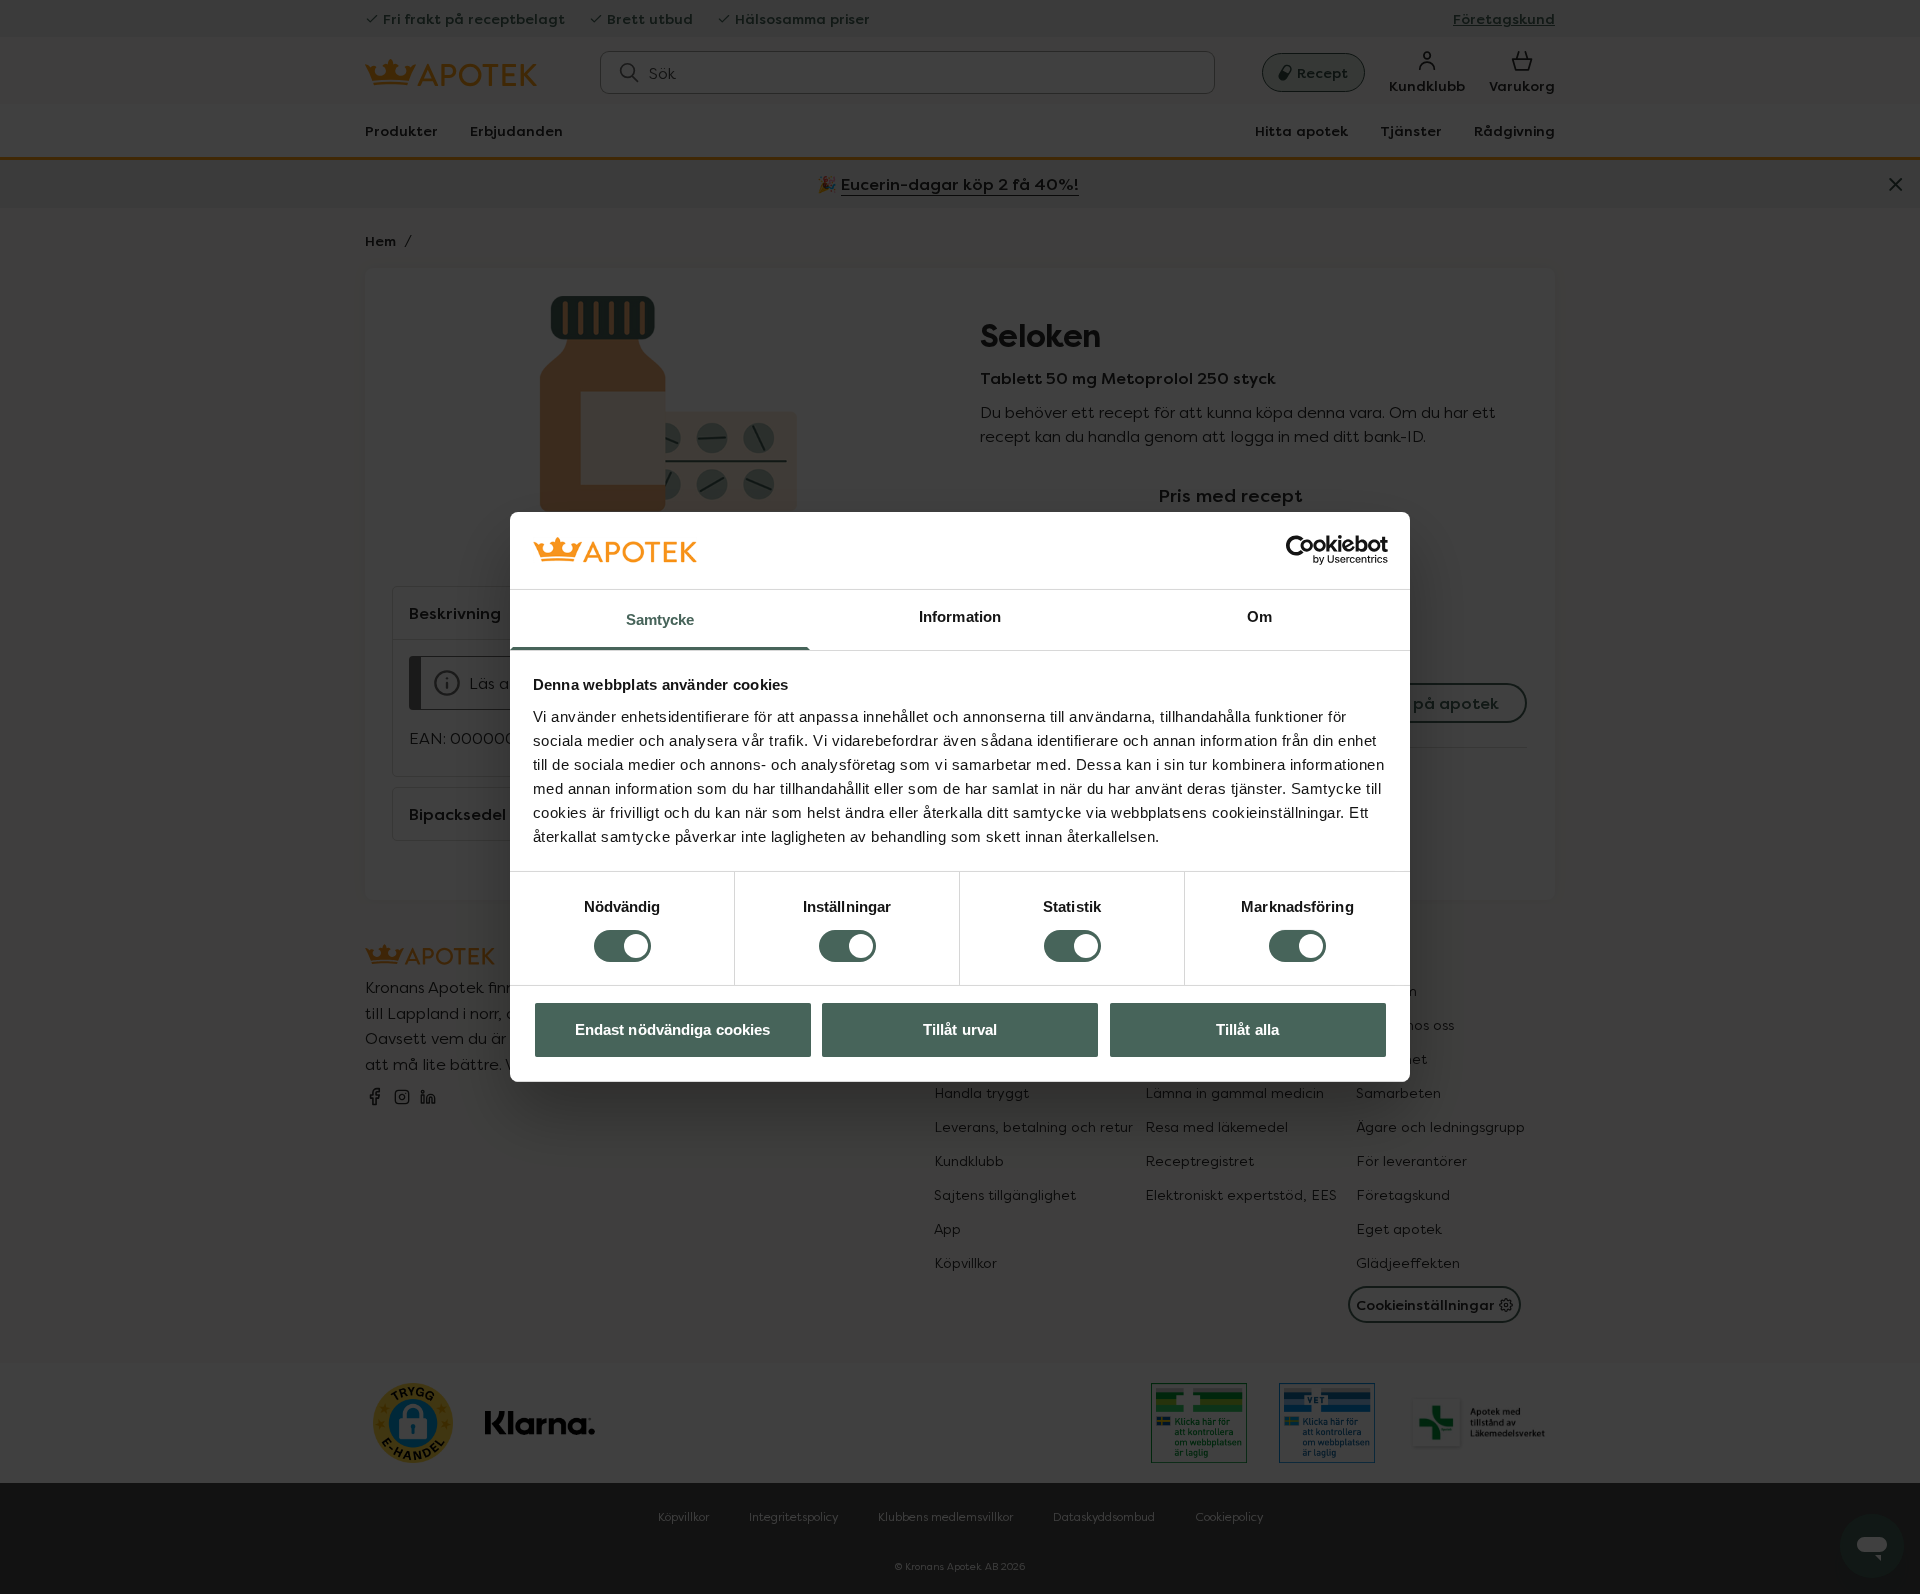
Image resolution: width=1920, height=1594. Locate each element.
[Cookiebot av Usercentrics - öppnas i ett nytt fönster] (1300, 550)
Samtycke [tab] (660, 619)
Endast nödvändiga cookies (673, 1029)
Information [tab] (960, 616)
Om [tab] (1259, 616)
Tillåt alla (1247, 1029)
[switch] (847, 946)
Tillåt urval (960, 1029)
